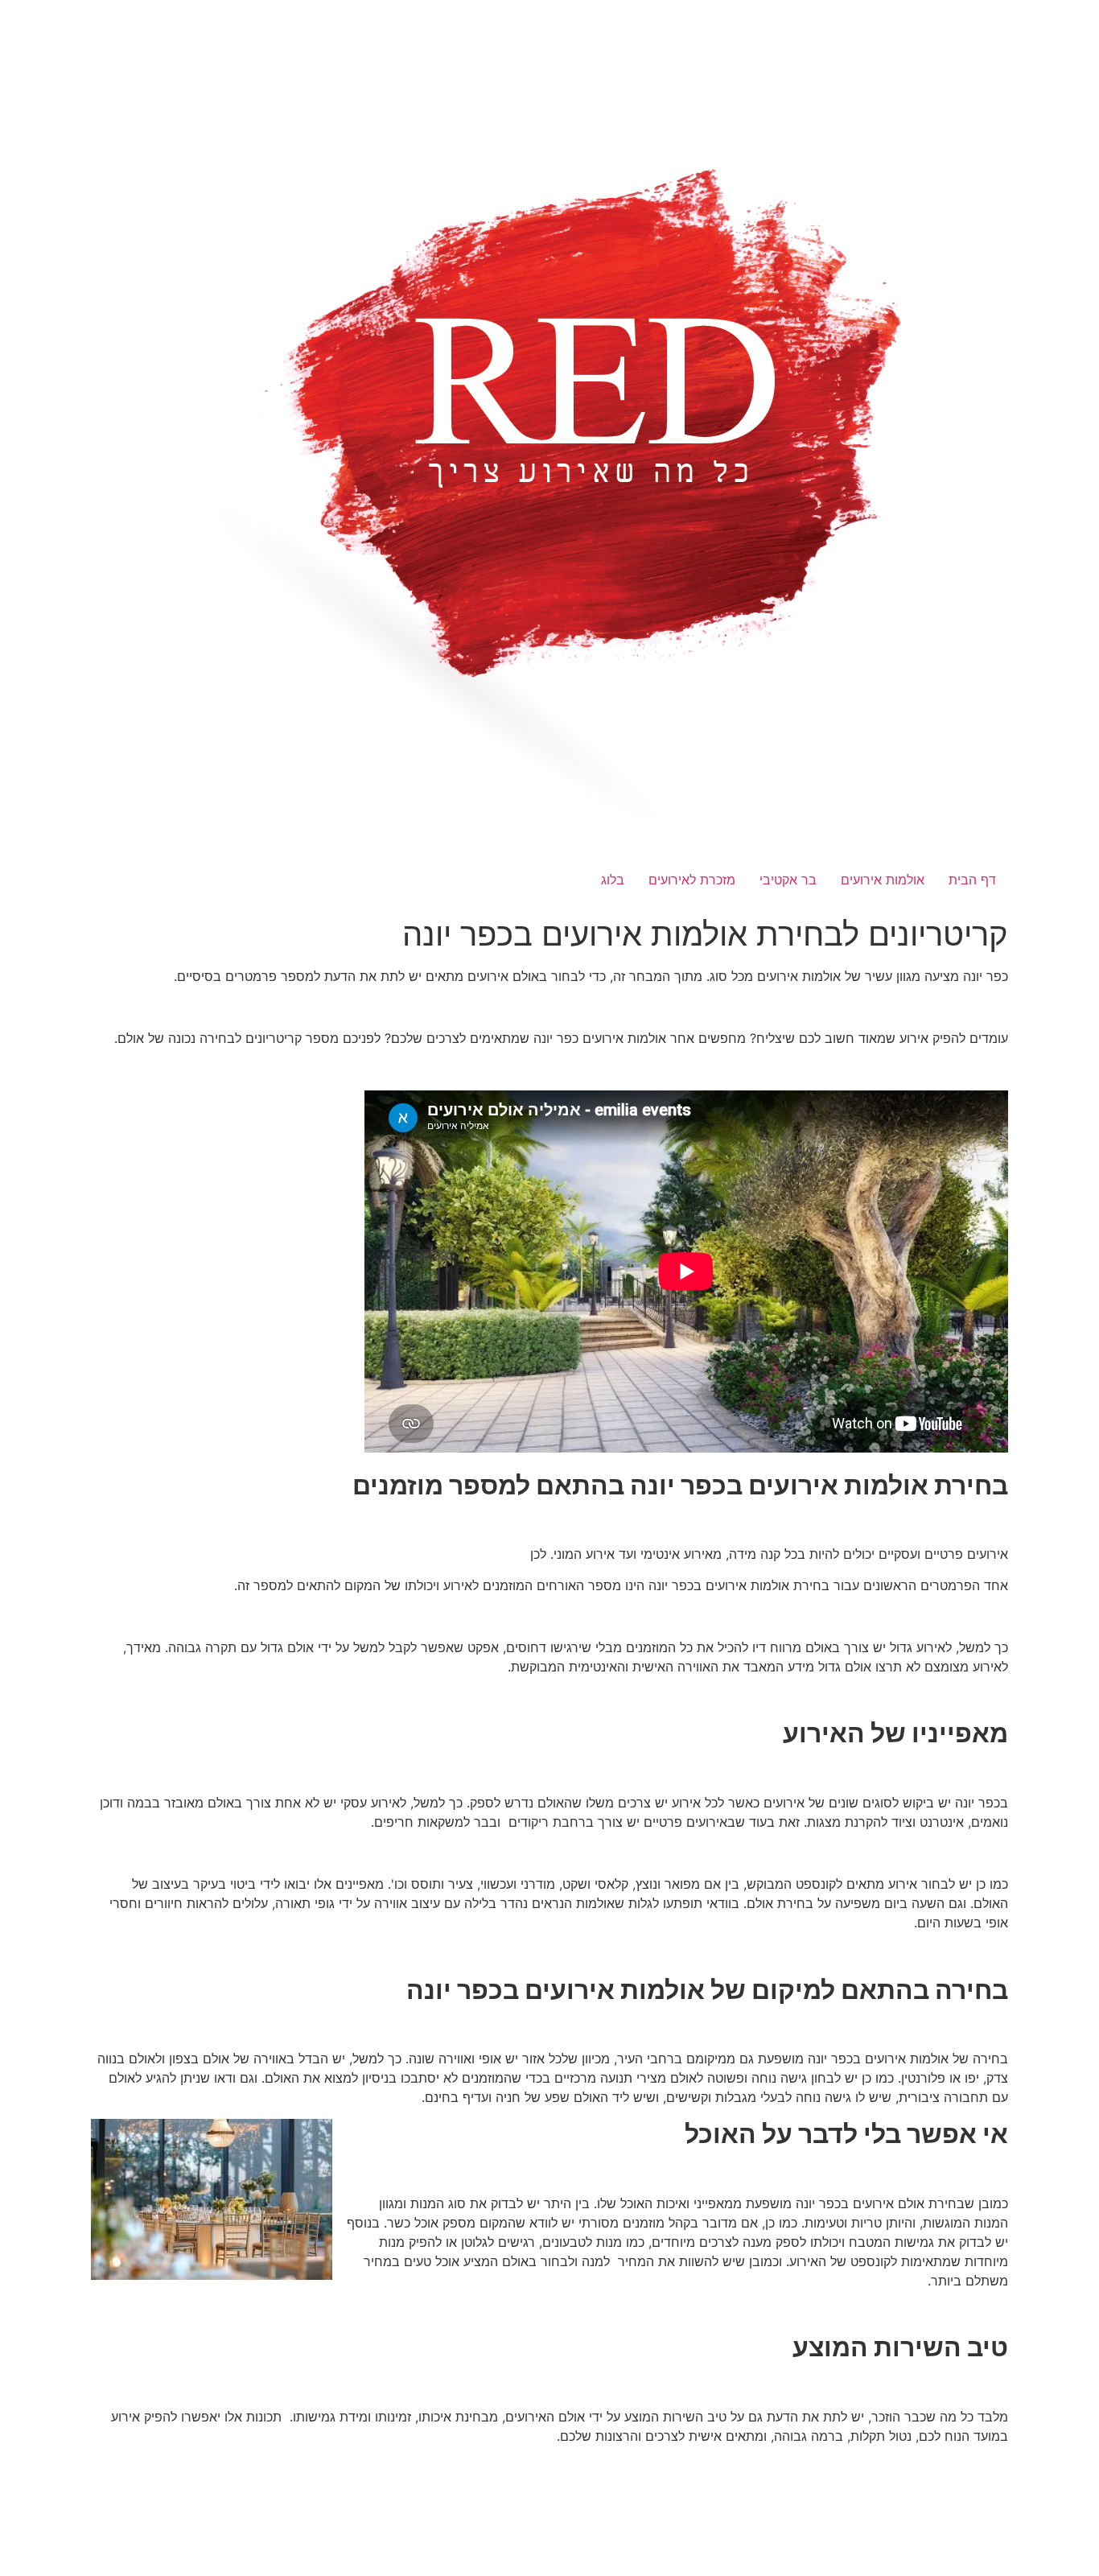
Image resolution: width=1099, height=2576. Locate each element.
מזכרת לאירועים (692, 880)
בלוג (613, 880)
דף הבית (972, 880)
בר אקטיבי (788, 880)
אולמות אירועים (883, 880)
